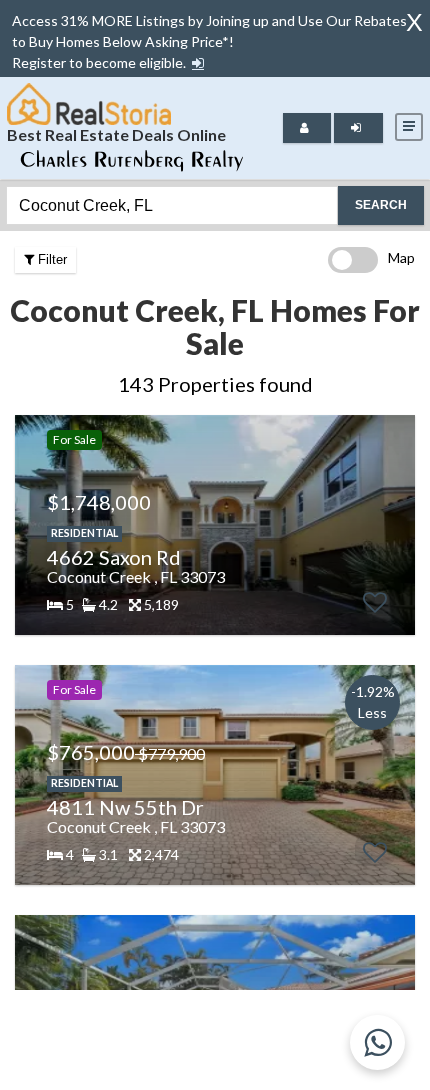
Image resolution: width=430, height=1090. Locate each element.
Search (381, 205)
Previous (28, 525)
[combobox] (172, 205)
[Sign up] (198, 62)
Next (395, 525)
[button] (198, 63)
